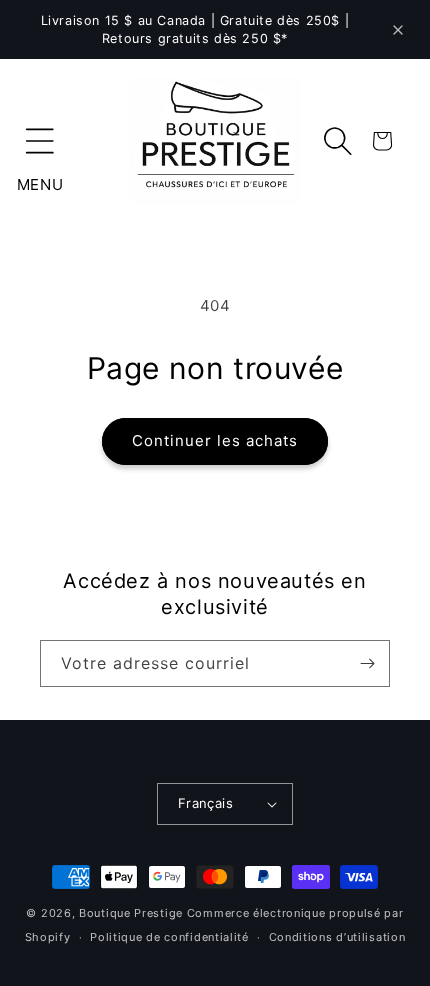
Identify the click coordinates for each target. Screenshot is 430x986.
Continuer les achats (215, 440)
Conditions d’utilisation (337, 937)
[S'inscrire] (367, 663)
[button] (40, 141)
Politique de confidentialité (169, 937)
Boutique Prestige (131, 913)
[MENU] (40, 141)
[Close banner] (398, 30)
